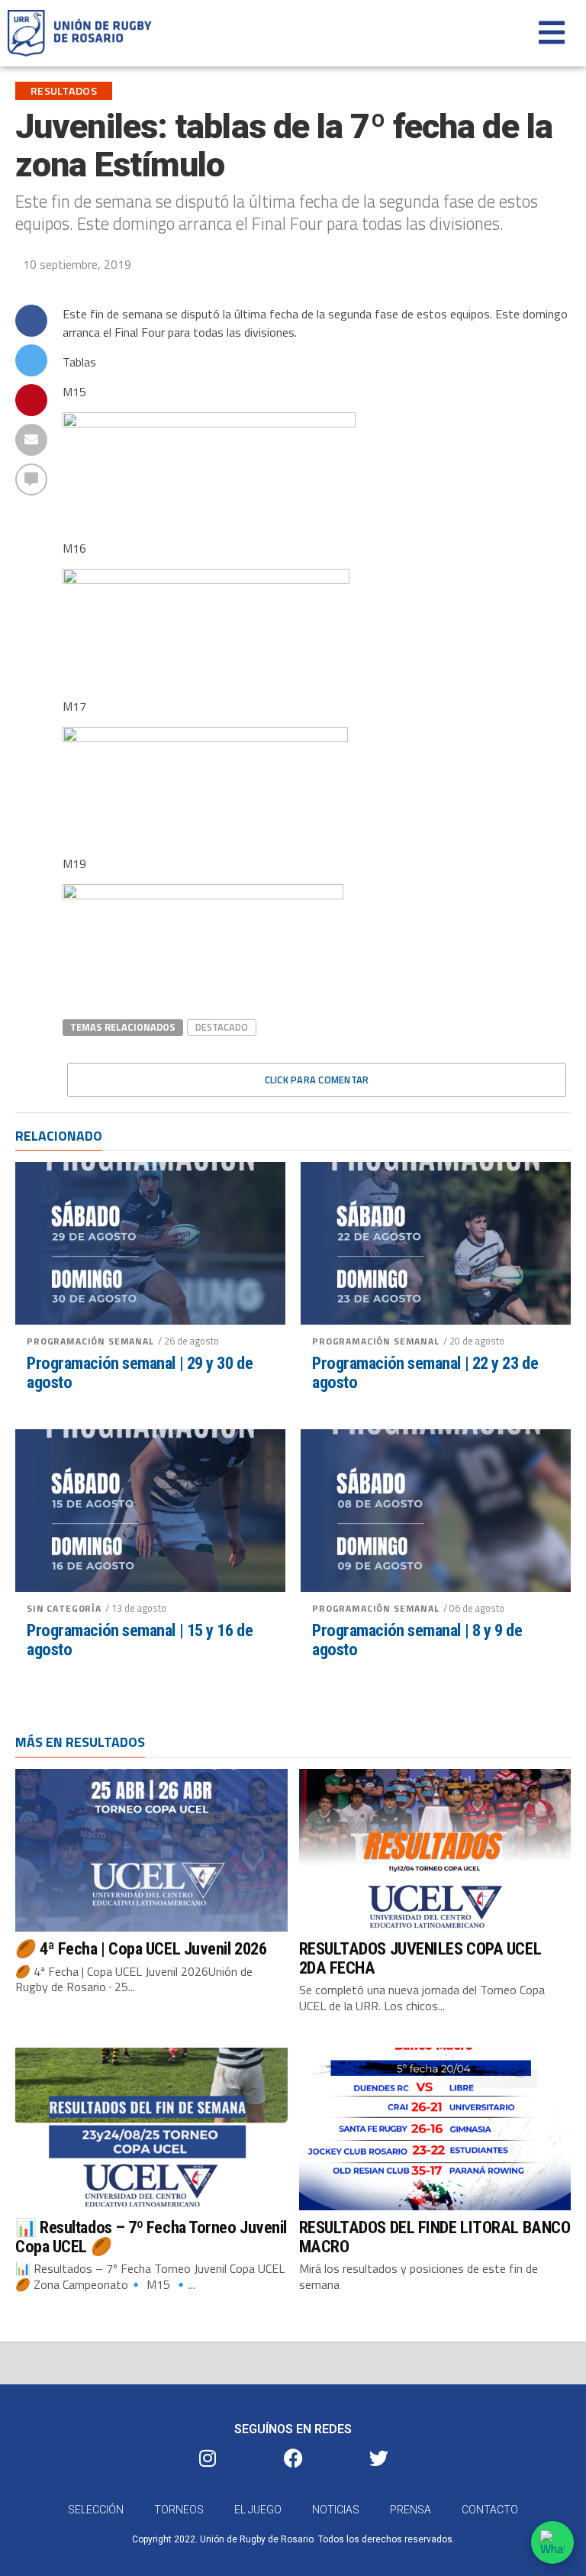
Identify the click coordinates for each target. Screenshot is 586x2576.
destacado (222, 1027)
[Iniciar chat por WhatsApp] (552, 2542)
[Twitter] (378, 2458)
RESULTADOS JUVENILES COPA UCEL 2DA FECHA (420, 1958)
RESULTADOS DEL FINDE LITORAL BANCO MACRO (435, 2237)
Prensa (411, 2510)
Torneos (179, 2510)
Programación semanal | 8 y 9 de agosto (417, 1640)
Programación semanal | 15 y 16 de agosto (140, 1640)
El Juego (258, 2510)
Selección (96, 2510)
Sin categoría (64, 1608)
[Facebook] (293, 2458)
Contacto (490, 2510)
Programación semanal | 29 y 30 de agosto (140, 1372)
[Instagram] (208, 2458)
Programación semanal (90, 1341)
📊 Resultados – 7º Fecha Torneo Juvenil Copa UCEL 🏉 (151, 2237)
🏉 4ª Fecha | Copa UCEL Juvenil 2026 (141, 1948)
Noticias (336, 2510)
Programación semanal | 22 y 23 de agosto (425, 1372)
